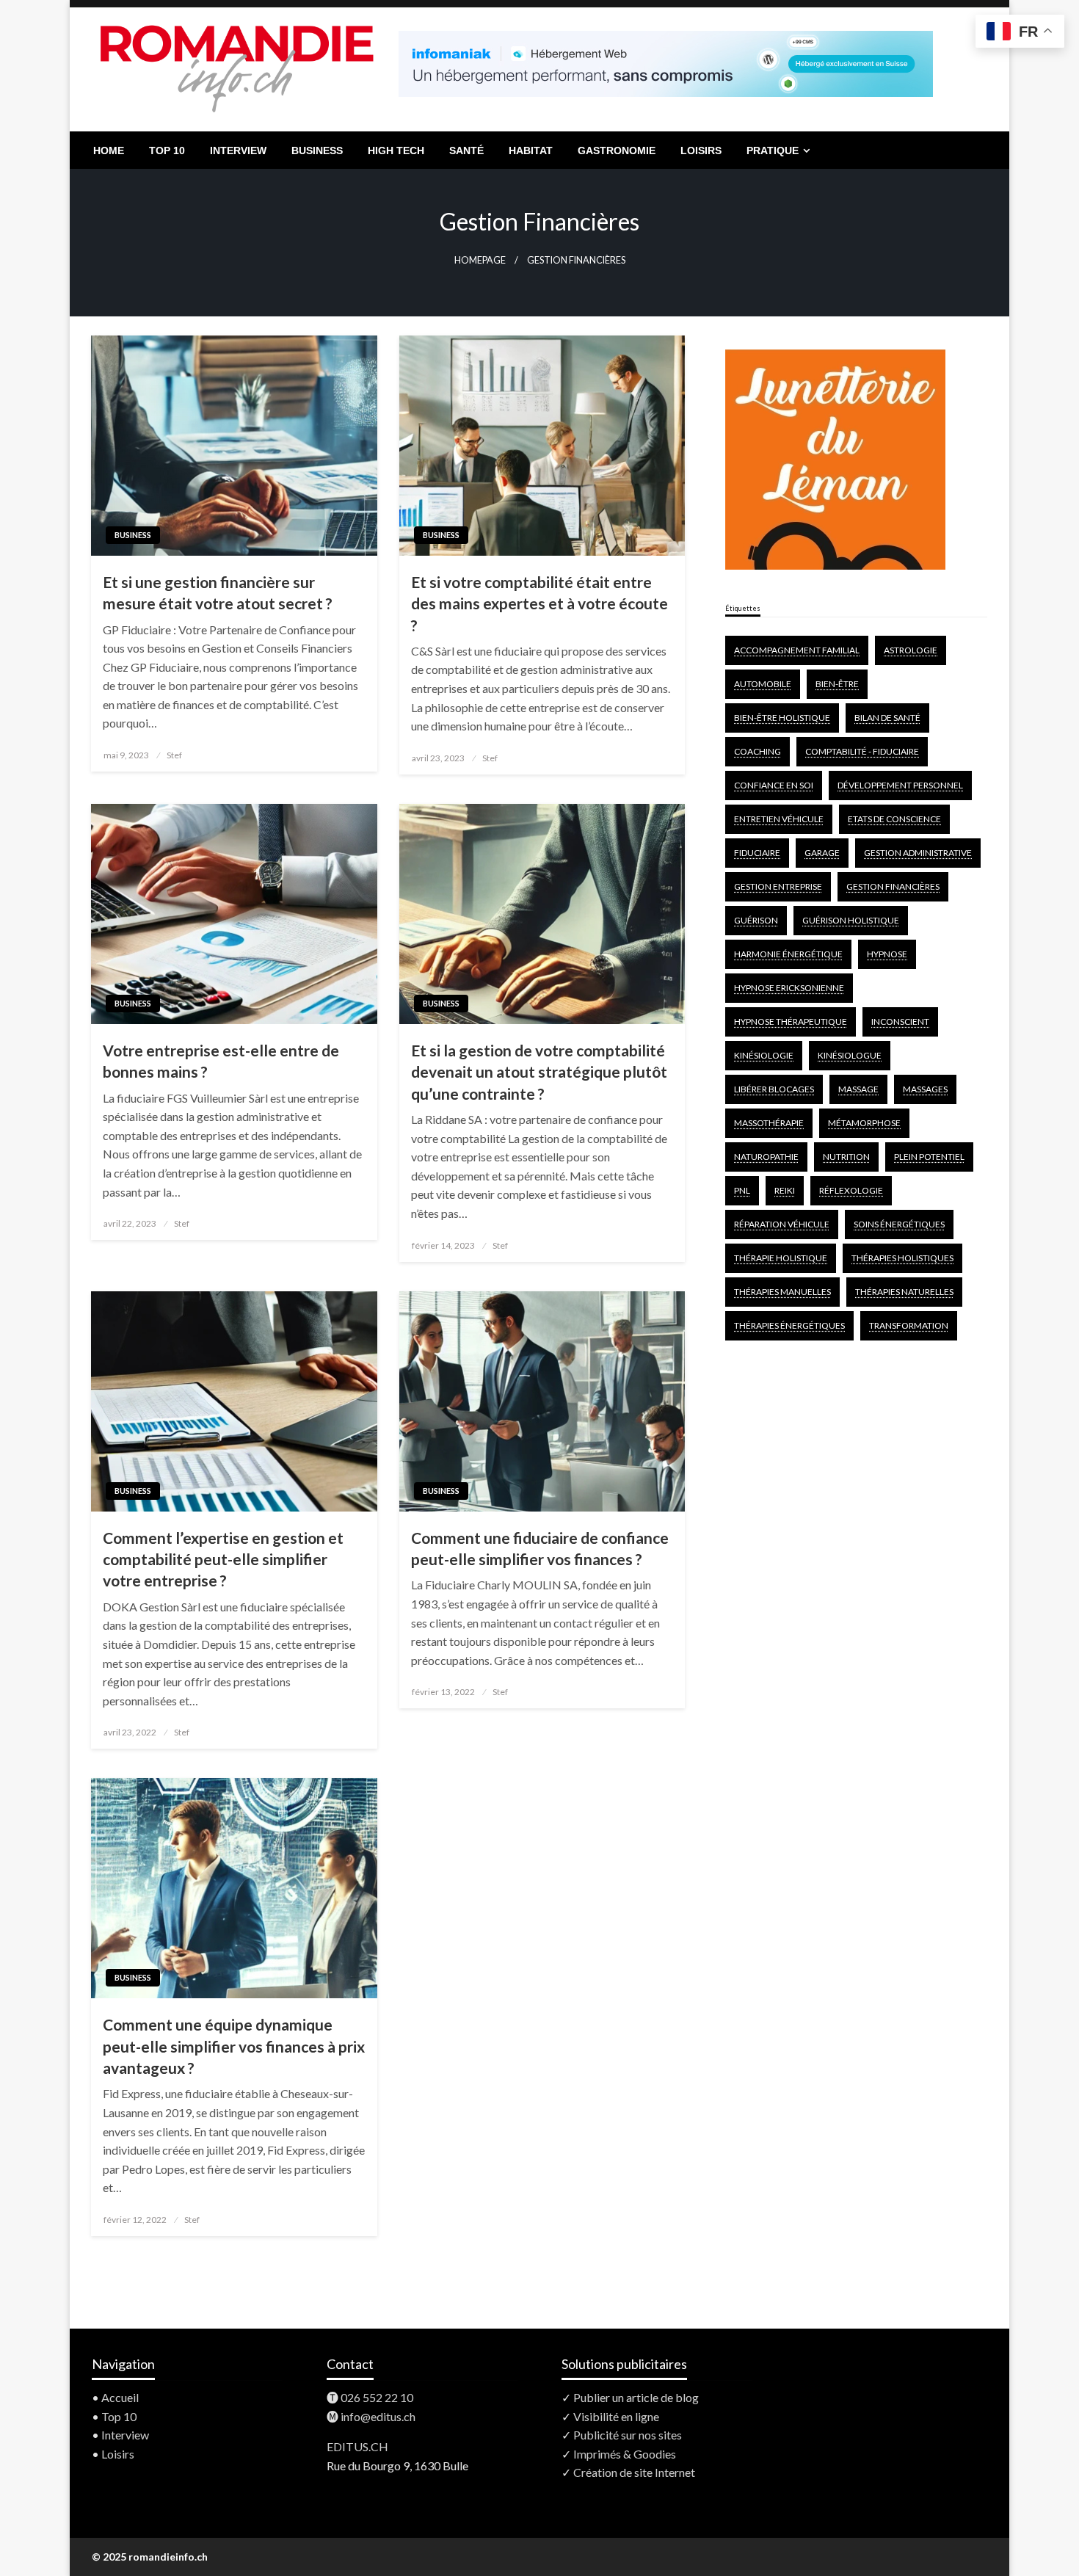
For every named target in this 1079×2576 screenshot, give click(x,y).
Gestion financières (893, 886)
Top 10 (167, 150)
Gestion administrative (918, 853)
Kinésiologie (764, 1055)
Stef (174, 755)
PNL (742, 1190)
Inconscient (900, 1022)
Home (109, 150)
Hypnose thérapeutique (791, 1022)
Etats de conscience (894, 819)
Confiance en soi (774, 785)
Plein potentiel (929, 1157)
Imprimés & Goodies (625, 2454)
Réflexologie (851, 1190)
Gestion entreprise (778, 886)
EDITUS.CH (357, 2446)
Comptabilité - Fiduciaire (862, 751)
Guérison (756, 920)
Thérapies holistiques (902, 1258)
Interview (238, 150)
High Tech (396, 150)
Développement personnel (900, 785)
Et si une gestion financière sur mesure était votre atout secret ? (218, 592)
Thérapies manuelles (782, 1292)
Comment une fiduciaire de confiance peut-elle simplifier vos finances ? (540, 1548)
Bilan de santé (887, 718)
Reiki (785, 1190)
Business (317, 150)
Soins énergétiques (899, 1224)
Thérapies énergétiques (789, 1325)
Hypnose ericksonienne (789, 988)
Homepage (480, 260)
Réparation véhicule (782, 1224)
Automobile (763, 684)
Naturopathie (766, 1157)
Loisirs (701, 150)
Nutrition (846, 1157)
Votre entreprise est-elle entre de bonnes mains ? (221, 1061)
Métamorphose (864, 1123)
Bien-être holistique (782, 718)
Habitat (531, 150)
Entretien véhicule (779, 819)
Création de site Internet (634, 2472)
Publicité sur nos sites (628, 2435)
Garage (822, 853)
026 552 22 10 (377, 2397)
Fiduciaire (757, 853)
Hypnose (887, 954)
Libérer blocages (774, 1089)
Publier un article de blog (636, 2397)
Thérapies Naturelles (904, 1292)
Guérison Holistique (851, 920)
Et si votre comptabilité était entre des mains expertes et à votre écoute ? (539, 603)
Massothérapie (769, 1123)
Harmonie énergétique (788, 954)
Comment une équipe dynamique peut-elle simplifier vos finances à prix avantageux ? (234, 2046)
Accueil (120, 2397)
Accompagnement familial (797, 650)
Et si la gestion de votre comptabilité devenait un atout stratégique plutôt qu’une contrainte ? (539, 1072)
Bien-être (837, 684)
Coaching (758, 751)
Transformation (909, 1325)
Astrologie (911, 650)
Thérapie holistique (781, 1258)
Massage (858, 1089)
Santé (466, 150)
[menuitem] (109, 150)
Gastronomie (617, 150)
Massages (925, 1089)
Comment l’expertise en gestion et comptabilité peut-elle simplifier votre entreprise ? (223, 1559)
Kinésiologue (850, 1055)
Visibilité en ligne (616, 2416)
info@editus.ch (378, 2416)
